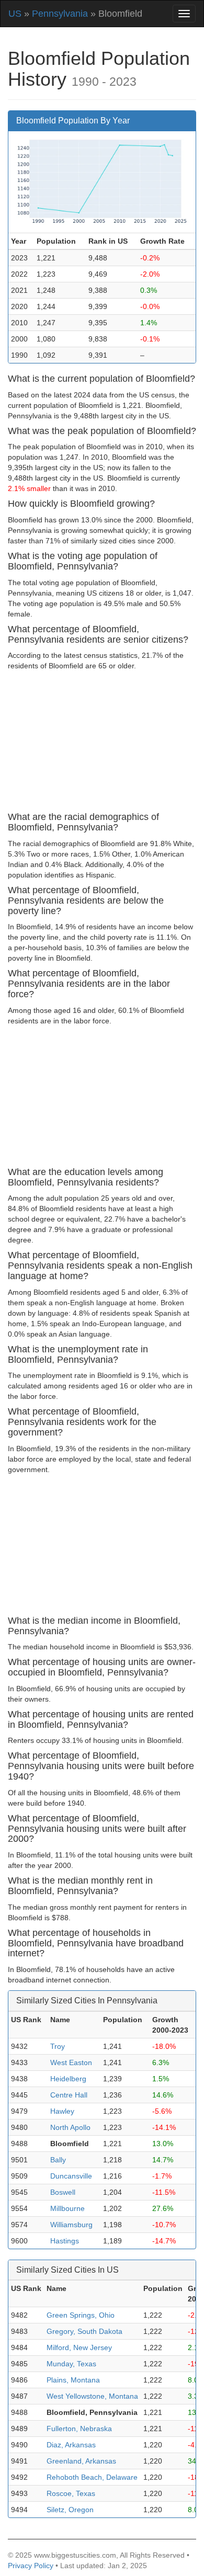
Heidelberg (68, 2079)
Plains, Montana (73, 2380)
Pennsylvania (60, 14)
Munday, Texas (71, 2364)
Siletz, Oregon (70, 2510)
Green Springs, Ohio (81, 2315)
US (15, 14)
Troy (58, 2046)
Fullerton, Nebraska (79, 2429)
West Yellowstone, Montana (92, 2396)
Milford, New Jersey (79, 2347)
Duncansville (71, 2176)
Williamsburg (71, 2225)
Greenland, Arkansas (81, 2461)
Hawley (62, 2111)
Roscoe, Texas (71, 2493)
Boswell (63, 2192)
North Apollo (70, 2127)
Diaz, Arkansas (71, 2445)
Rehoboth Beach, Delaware (92, 2477)
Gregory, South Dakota (84, 2331)
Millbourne (67, 2208)
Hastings (65, 2241)
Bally (58, 2160)
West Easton (71, 2062)
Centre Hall (69, 2095)
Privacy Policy (31, 2566)
